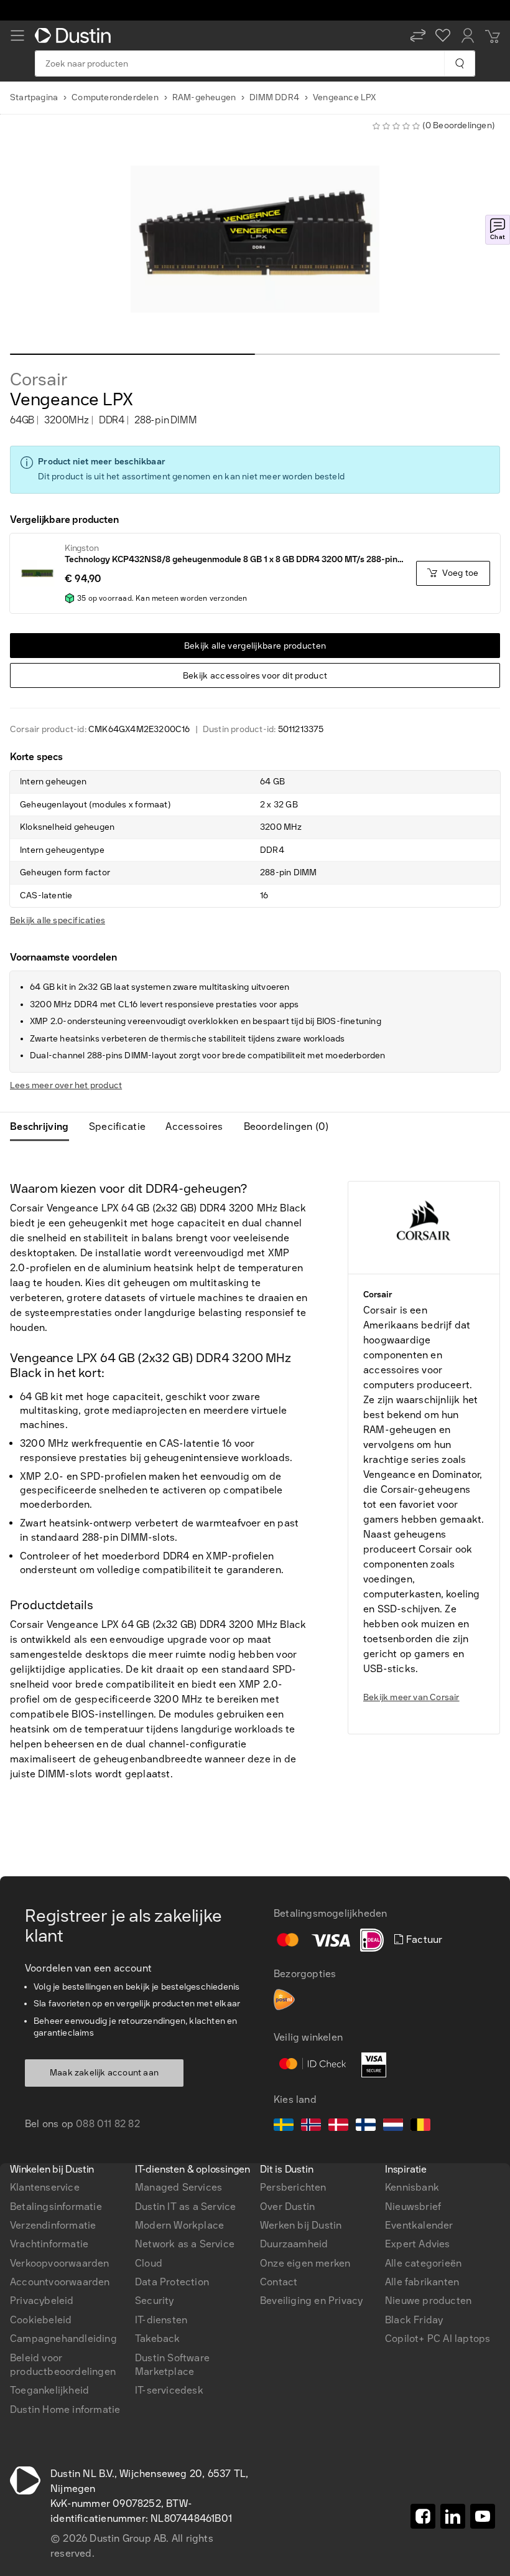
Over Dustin (287, 2207)
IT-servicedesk (169, 2390)
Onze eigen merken (305, 2263)
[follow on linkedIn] (453, 2516)
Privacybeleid (42, 2301)
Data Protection (172, 2282)
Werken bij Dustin (301, 2225)
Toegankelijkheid (49, 2390)
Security (155, 2301)
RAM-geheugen (204, 97)
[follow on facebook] (423, 2516)
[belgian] (420, 2127)
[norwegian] (311, 2127)
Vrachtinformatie (49, 2244)
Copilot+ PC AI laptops (438, 2339)
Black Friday (414, 2320)
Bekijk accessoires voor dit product (255, 676)
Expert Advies (418, 2244)
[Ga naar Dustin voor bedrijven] (75, 35)
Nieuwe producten (428, 2301)
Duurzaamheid (294, 2244)
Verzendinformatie (53, 2225)
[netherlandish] (393, 2127)
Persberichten (293, 2187)
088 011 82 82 (108, 2124)
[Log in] (468, 35)
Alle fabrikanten (422, 2282)
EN (38, 1909)
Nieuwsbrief (413, 2207)
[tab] (44, 1127)
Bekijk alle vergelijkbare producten (255, 646)
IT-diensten (161, 2320)
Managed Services (178, 2187)
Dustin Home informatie (65, 2409)
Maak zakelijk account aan (104, 2073)
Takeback (158, 2339)
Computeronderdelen (115, 97)
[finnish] (366, 2127)
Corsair (39, 380)
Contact (279, 2282)
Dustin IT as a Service (185, 2207)
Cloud (149, 2263)
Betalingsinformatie (56, 2207)
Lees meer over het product (66, 1085)
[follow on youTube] (483, 2516)
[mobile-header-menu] (17, 35)
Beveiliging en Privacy (311, 2301)
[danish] (338, 2127)
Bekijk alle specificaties (58, 920)
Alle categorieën (423, 2263)
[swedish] (284, 2127)
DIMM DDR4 (274, 97)
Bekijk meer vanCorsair (411, 1697)
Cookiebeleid (41, 2320)
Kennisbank (412, 2187)
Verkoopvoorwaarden (60, 2263)
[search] (459, 63)
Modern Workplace (179, 2225)
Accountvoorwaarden (60, 2282)
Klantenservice (45, 2187)
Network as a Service (185, 2244)
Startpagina (34, 97)
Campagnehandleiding (63, 2339)
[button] (418, 35)
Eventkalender (419, 2225)
